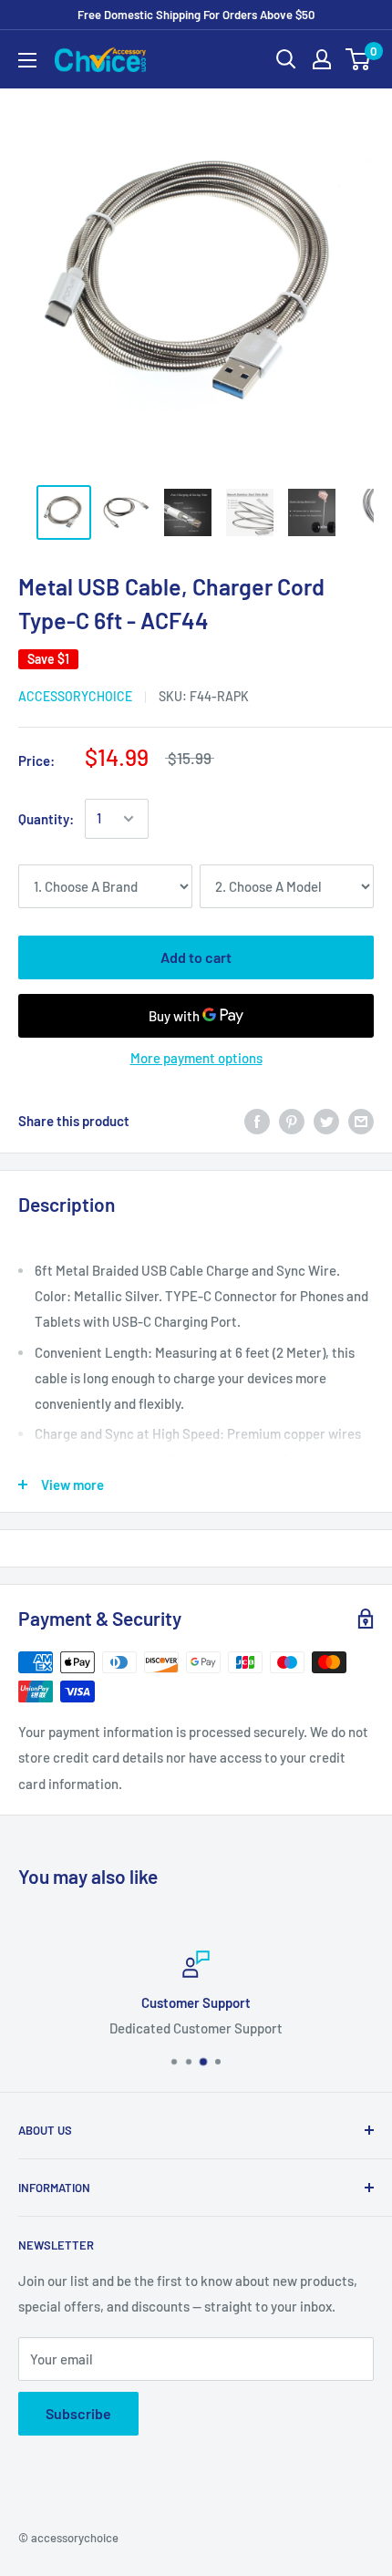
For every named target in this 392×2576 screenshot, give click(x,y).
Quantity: (46, 819)
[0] (359, 59)
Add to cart (196, 957)
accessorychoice (75, 696)
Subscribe (78, 2413)
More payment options (196, 1058)
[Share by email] (361, 1121)
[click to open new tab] (64, 512)
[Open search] (286, 59)
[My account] (322, 59)
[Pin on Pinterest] (292, 1121)
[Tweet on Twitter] (326, 1121)
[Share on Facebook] (257, 1121)
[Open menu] (27, 60)
